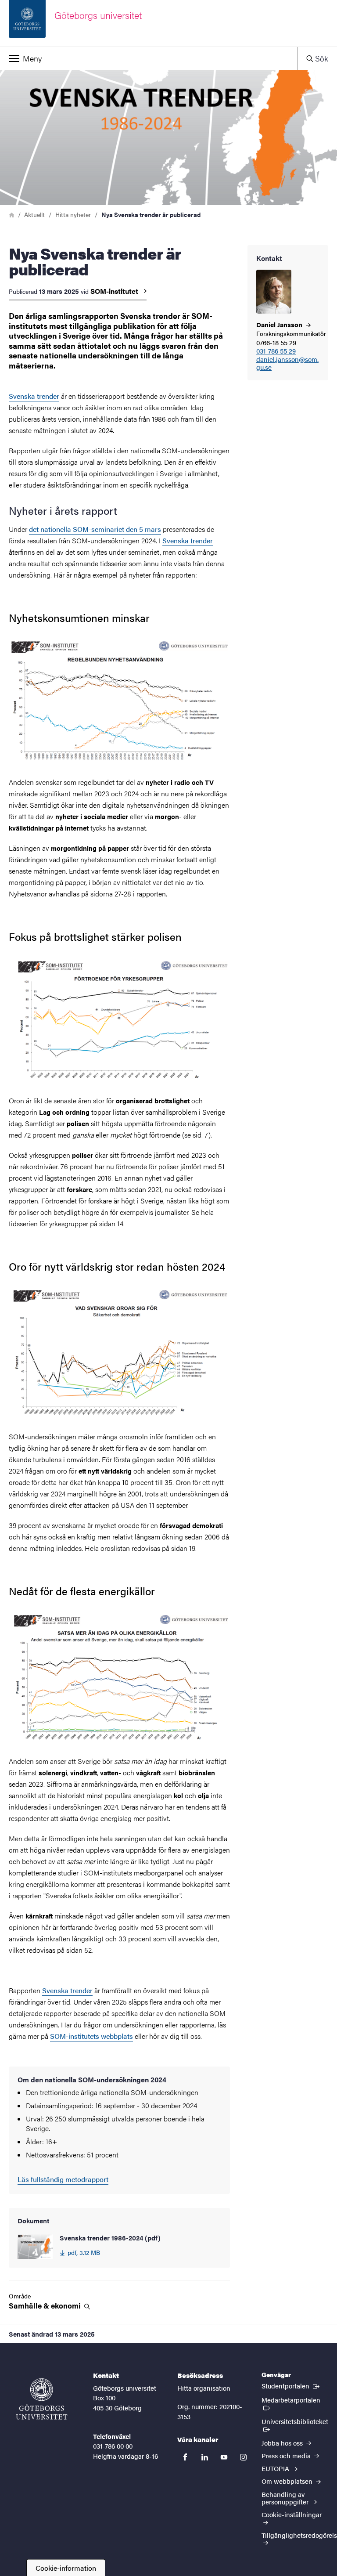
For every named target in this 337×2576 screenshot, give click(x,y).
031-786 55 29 (276, 351)
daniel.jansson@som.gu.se (287, 364)
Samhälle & (46, 2306)
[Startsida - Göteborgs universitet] (42, 2399)
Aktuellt (34, 214)
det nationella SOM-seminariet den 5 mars (95, 529)
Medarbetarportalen (295, 2399)
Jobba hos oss (283, 2443)
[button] (149, 58)
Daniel (280, 324)
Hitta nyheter (73, 214)
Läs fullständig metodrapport (63, 2179)
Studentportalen (291, 2385)
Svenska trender (34, 396)
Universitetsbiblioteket (295, 2425)
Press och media (287, 2455)
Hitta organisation (204, 2388)
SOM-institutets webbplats (91, 2036)
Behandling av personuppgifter (286, 2498)
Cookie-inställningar (292, 2514)
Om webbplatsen (288, 2481)
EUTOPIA (276, 2468)
